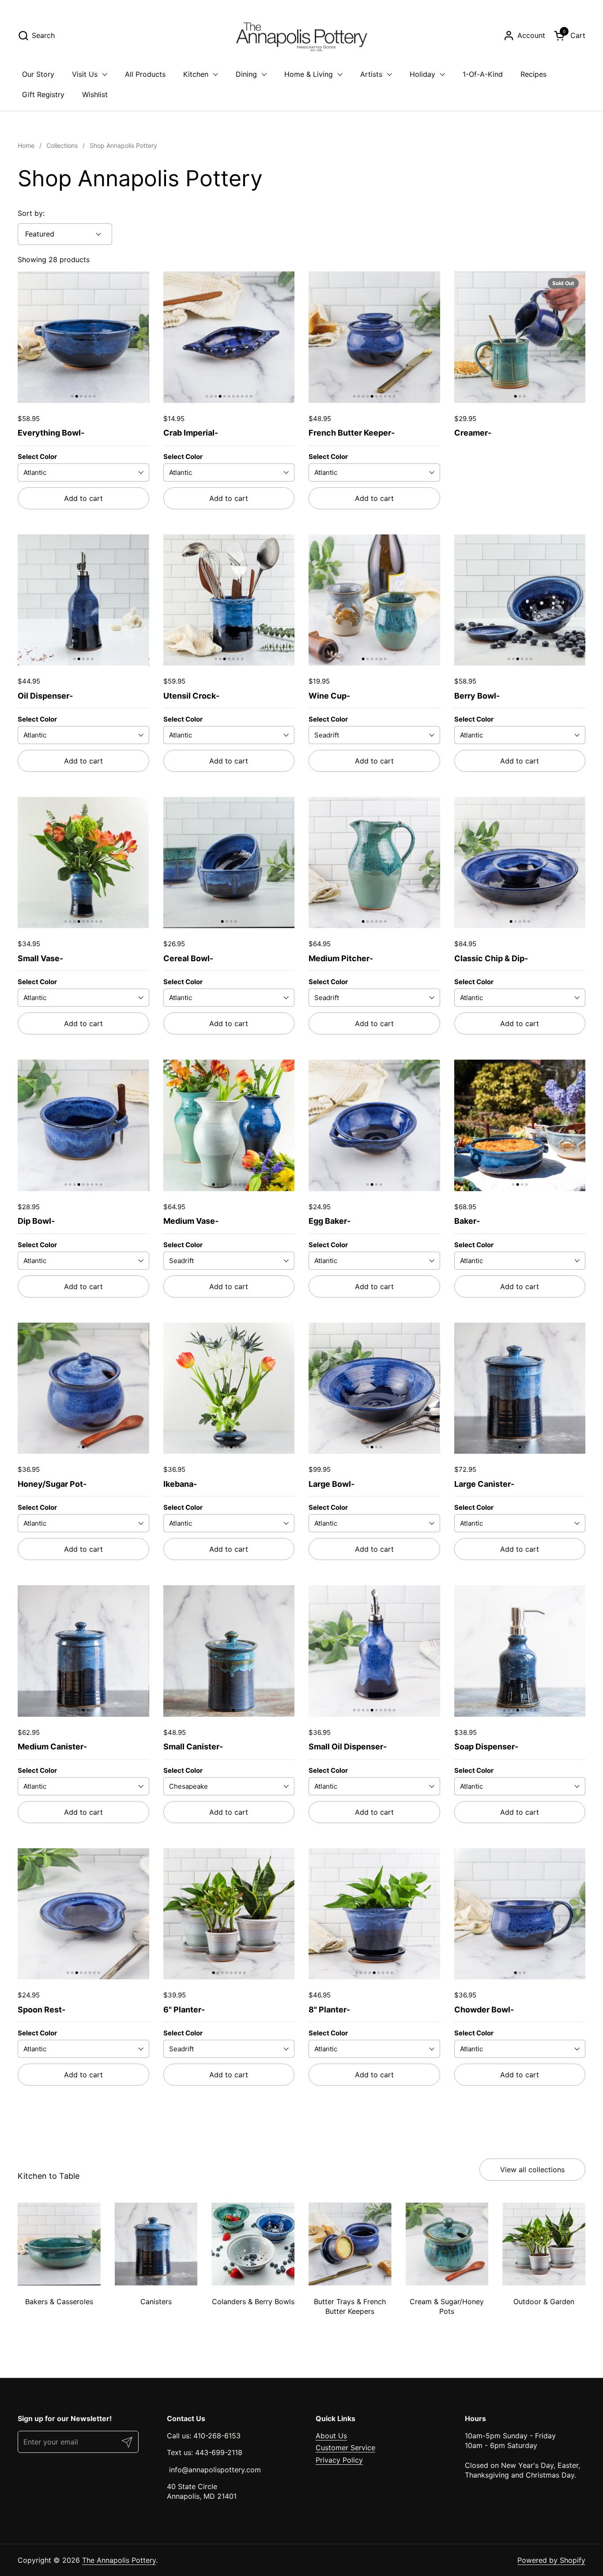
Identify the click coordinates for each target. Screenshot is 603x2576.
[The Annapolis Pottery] (301, 35)
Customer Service (345, 2448)
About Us (331, 2436)
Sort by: (31, 213)
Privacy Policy (339, 2460)
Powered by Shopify (551, 2560)
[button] (36, 36)
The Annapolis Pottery (119, 2560)
